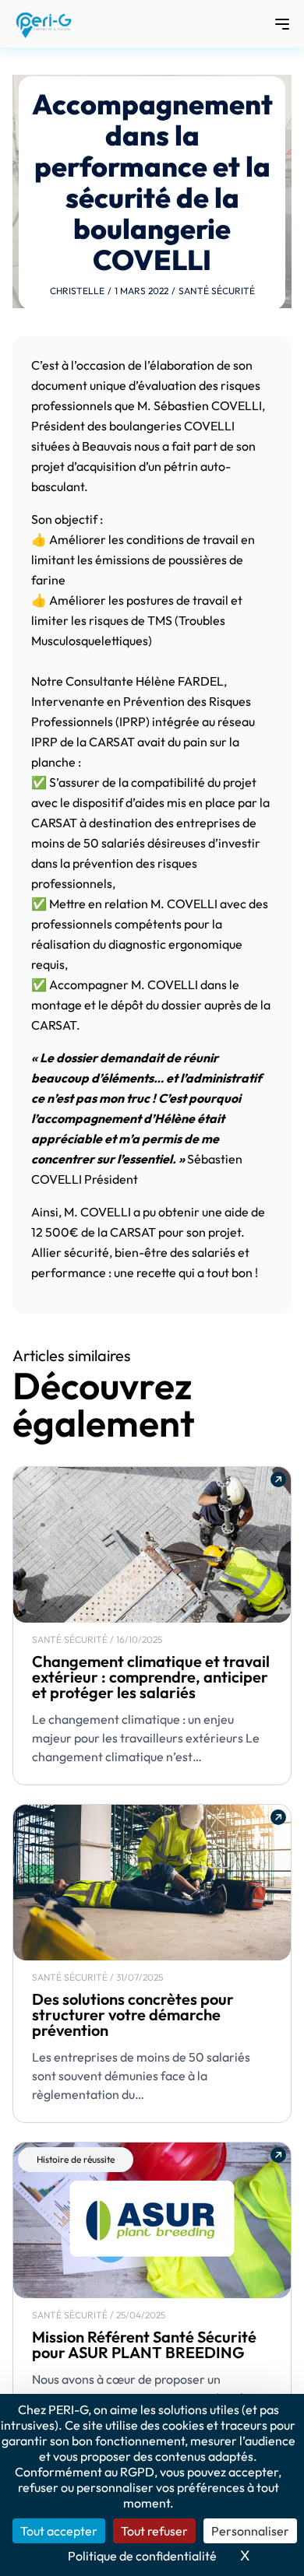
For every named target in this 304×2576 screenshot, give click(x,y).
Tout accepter (59, 2531)
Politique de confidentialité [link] (142, 2556)
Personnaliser (250, 2531)
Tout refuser (154, 2531)
